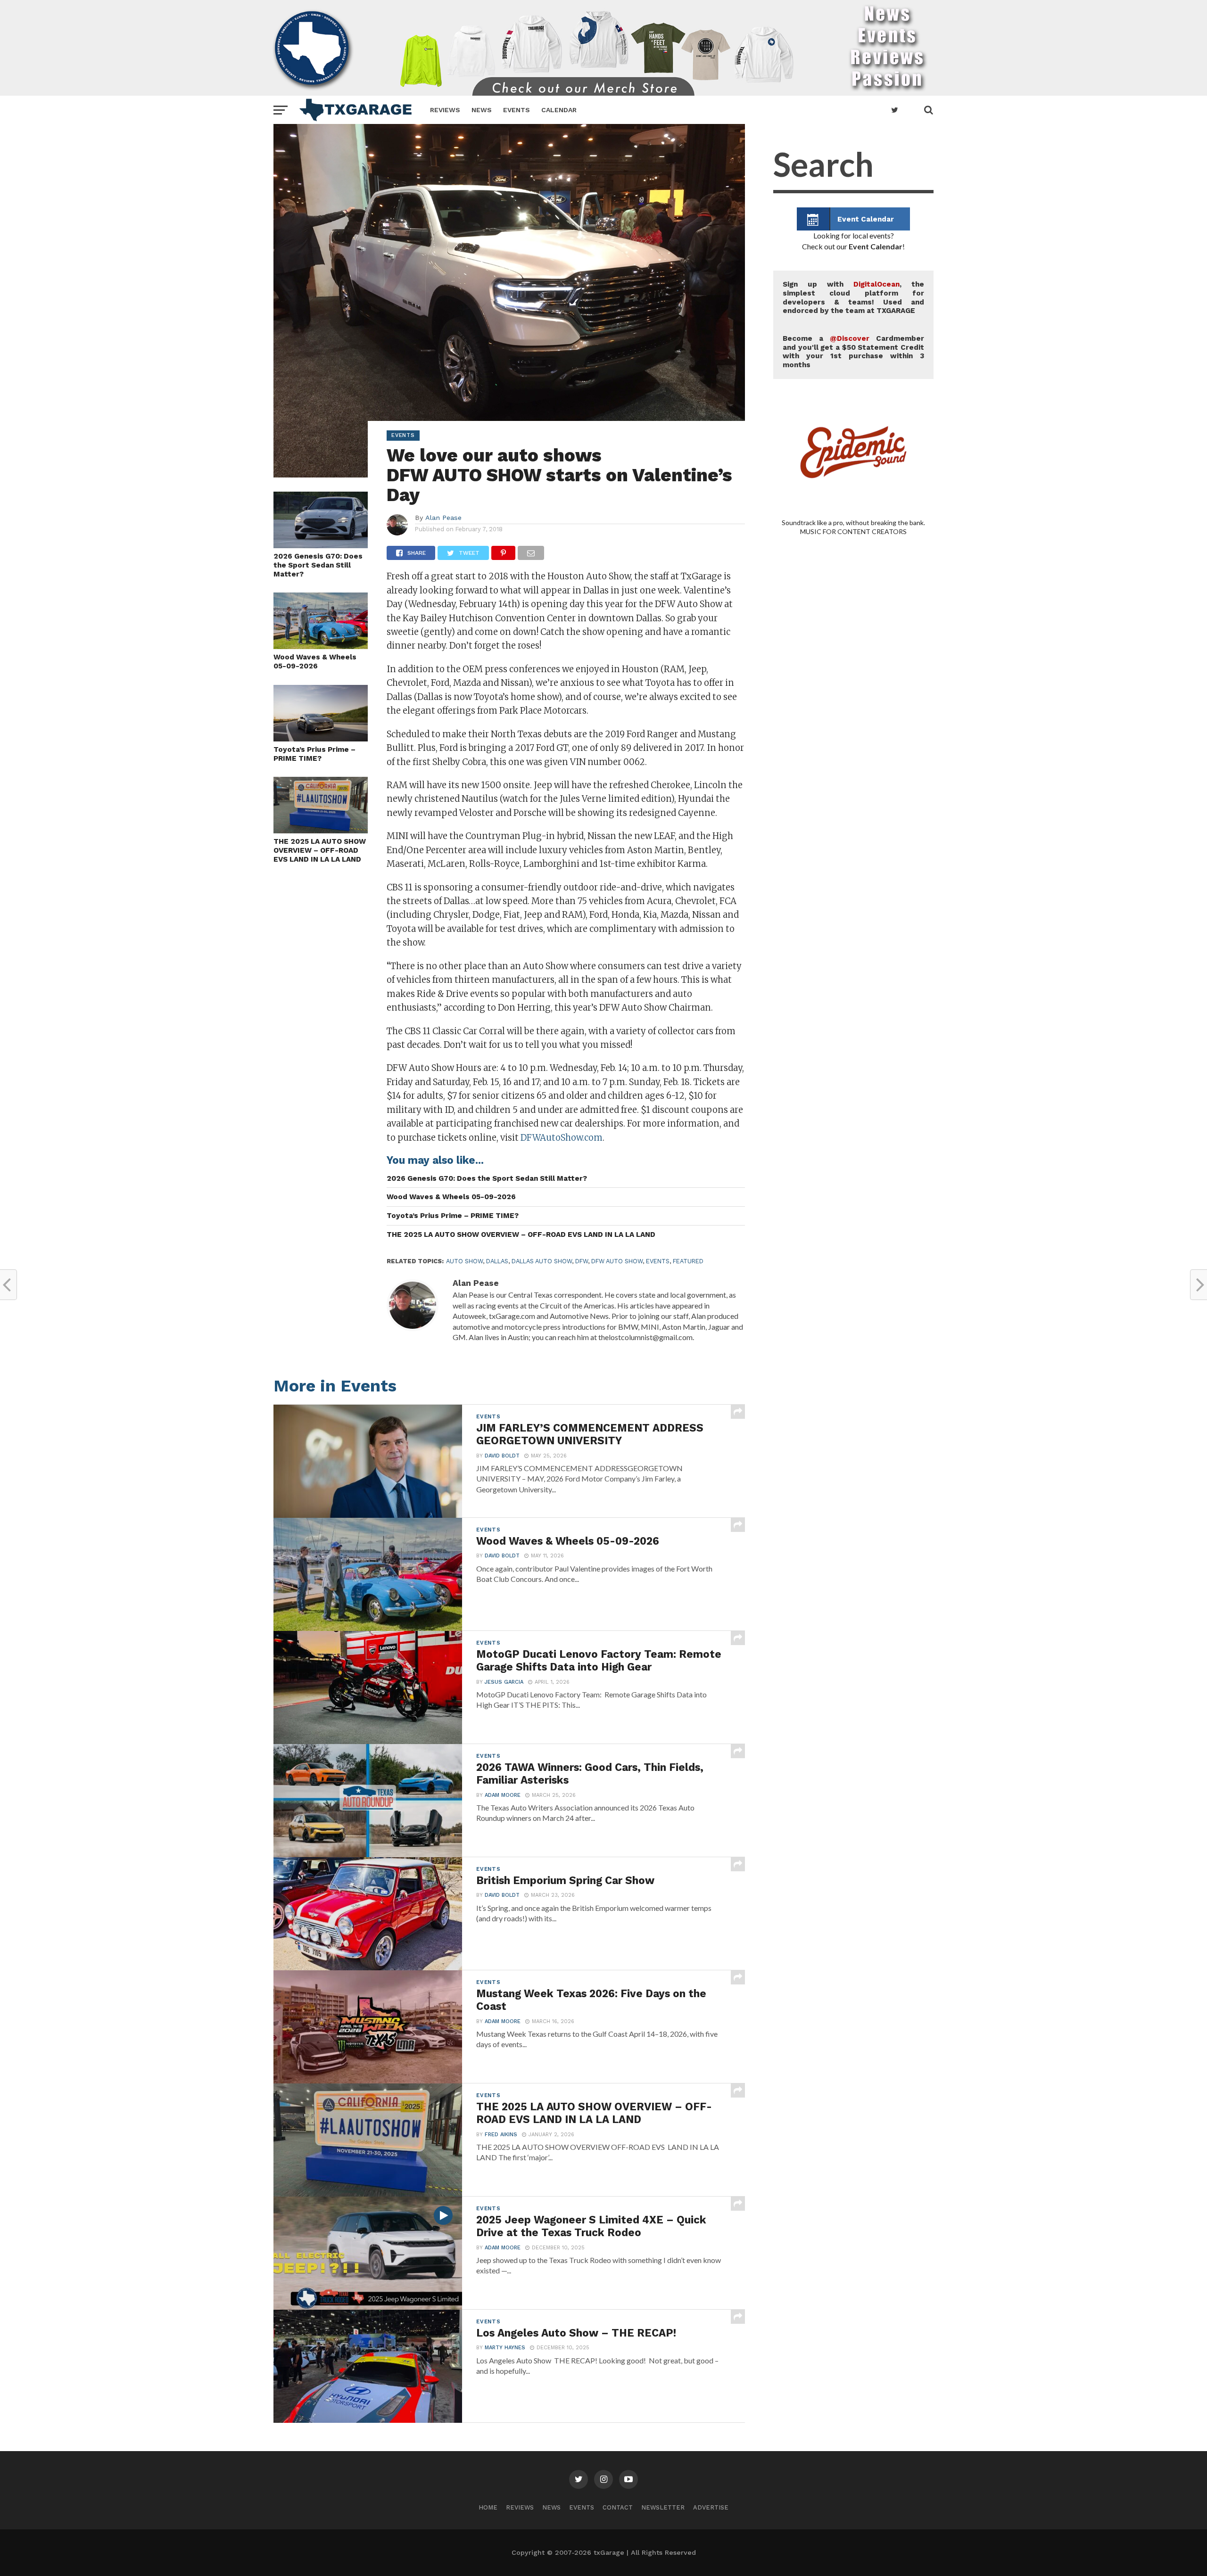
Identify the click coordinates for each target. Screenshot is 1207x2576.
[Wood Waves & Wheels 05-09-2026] (321, 646)
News (482, 110)
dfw (582, 1261)
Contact (618, 2507)
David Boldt (502, 1456)
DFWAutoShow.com (562, 1138)
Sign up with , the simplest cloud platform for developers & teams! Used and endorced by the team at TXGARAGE (853, 297)
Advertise (711, 2507)
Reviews (445, 110)
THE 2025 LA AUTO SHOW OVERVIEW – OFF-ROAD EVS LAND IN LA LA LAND (320, 850)
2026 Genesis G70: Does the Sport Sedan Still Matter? (318, 565)
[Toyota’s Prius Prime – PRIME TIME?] (321, 738)
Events (517, 110)
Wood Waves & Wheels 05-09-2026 (315, 662)
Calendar (559, 110)
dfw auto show (617, 1261)
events (658, 1261)
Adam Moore (503, 1795)
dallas (497, 1261)
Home (488, 2507)
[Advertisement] (853, 933)
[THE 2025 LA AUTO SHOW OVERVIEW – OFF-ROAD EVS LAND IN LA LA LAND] (321, 830)
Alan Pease (443, 518)
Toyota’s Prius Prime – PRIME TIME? (314, 754)
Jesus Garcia (504, 1682)
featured (688, 1261)
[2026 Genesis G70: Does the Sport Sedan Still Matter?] (321, 545)
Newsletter (663, 2507)
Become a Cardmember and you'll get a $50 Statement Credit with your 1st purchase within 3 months (853, 352)
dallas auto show (542, 1261)
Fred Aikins (501, 2135)
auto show (464, 1261)
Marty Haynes (505, 2348)
